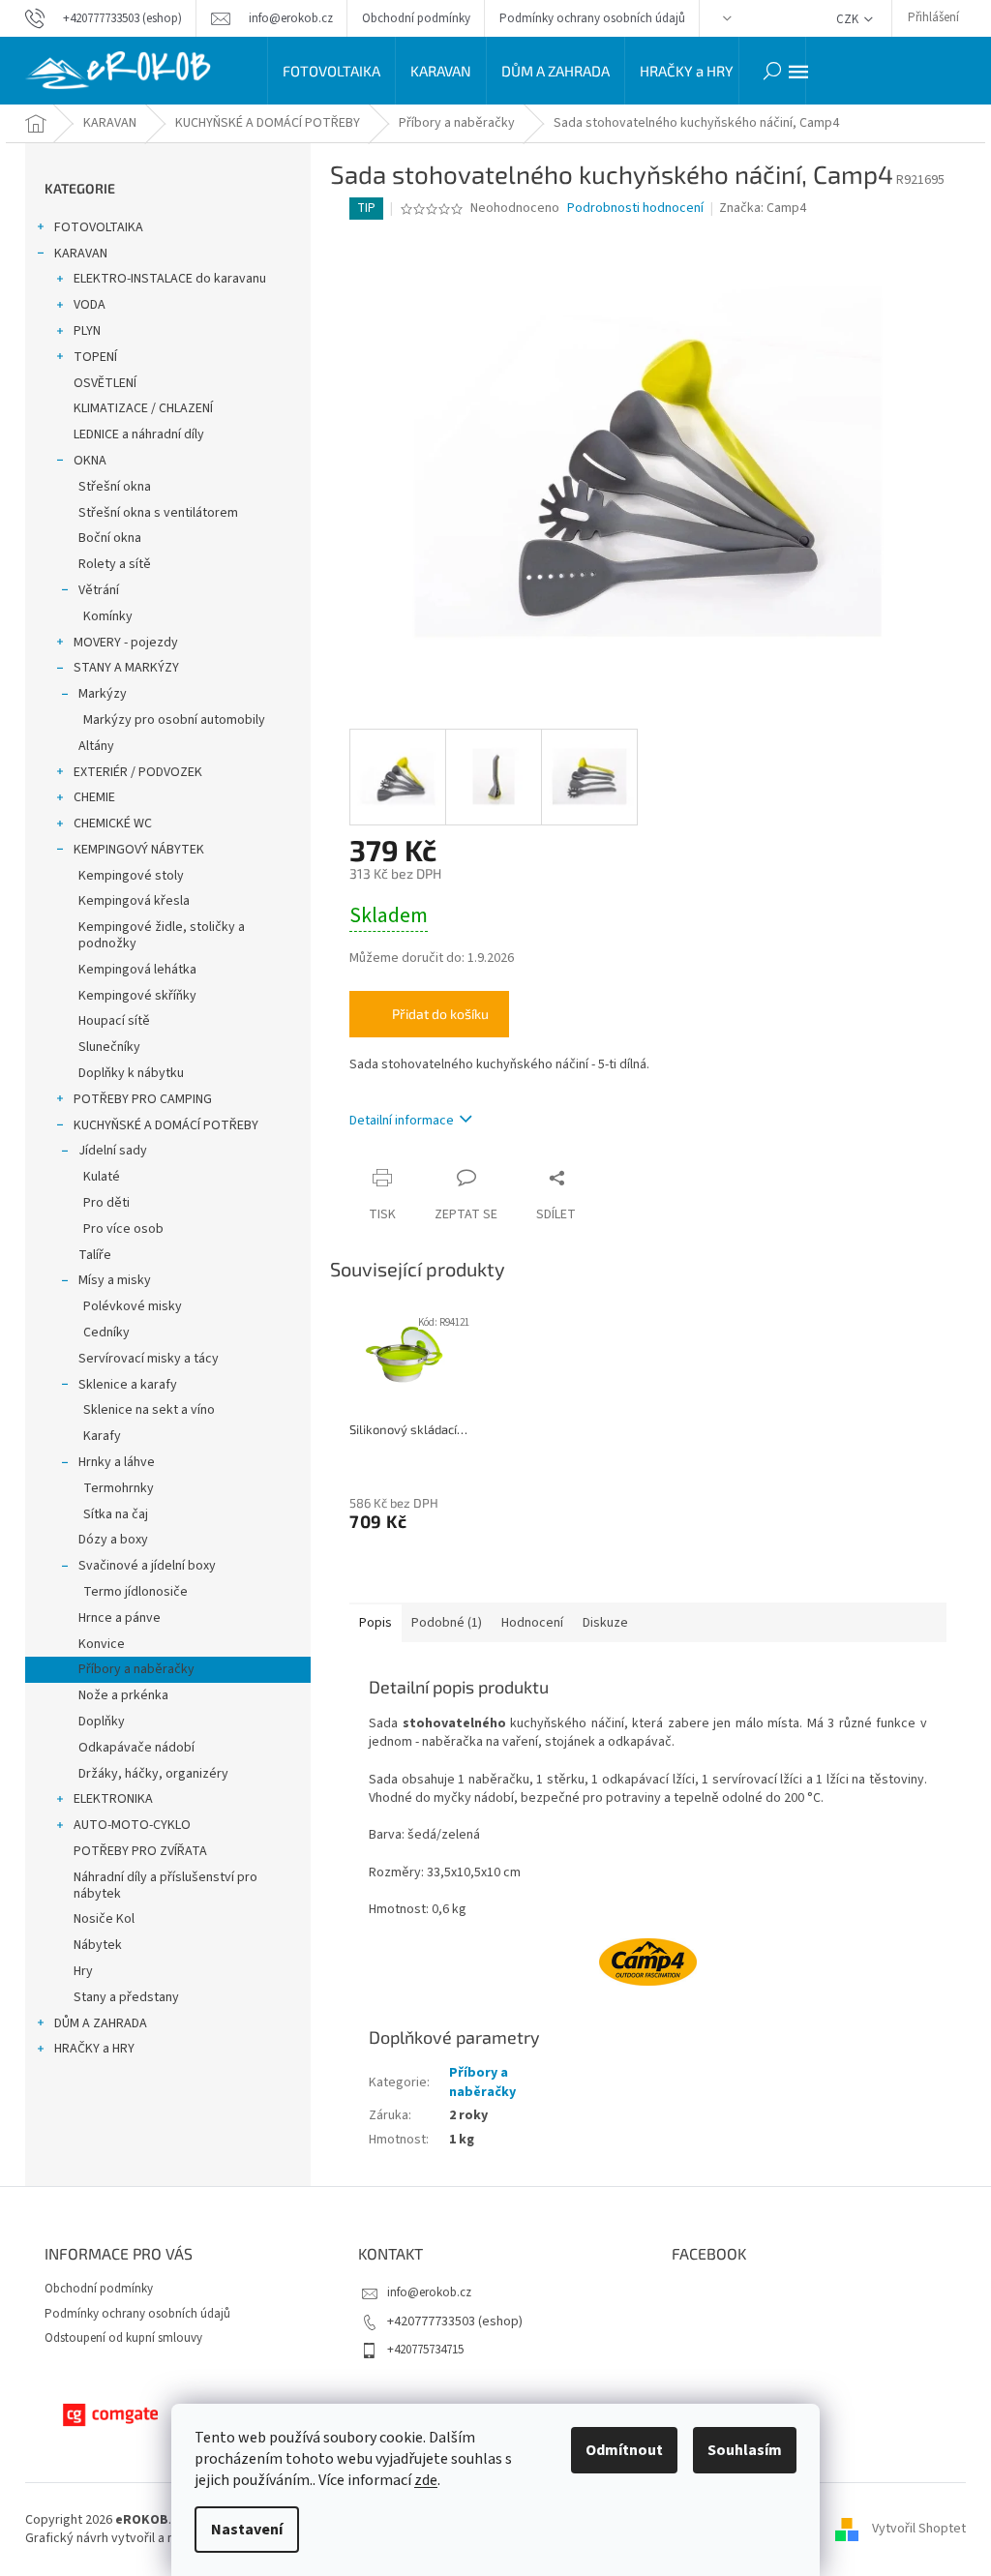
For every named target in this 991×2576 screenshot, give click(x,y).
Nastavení (247, 2530)
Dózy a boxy (113, 1540)
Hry (83, 1971)
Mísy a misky (115, 1280)
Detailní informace (402, 1121)
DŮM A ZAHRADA (101, 2023)
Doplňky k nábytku (131, 1073)
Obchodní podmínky (416, 18)
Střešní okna (115, 487)
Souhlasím (745, 2450)
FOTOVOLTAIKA (99, 227)
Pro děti (106, 1203)
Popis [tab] (375, 1623)
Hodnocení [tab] (532, 1623)
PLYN (87, 331)
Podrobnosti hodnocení (635, 209)
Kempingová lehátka (137, 970)
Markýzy (103, 694)
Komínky (108, 616)
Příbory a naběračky (136, 1669)
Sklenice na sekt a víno (149, 1410)
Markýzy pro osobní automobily (174, 720)
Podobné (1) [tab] (447, 1623)
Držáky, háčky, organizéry (153, 1774)
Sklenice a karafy (128, 1385)
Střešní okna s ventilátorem (158, 513)
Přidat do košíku (440, 1014)
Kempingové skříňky (137, 996)
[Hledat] (772, 71)
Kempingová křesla (134, 901)
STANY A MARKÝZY (126, 668)
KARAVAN (81, 254)
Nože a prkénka (123, 1695)
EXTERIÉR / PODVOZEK (138, 772)
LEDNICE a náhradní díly (139, 434)
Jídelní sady (113, 1151)
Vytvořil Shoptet (919, 2529)
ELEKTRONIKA (113, 1799)
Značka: (763, 208)
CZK (849, 19)
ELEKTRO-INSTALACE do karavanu (170, 279)
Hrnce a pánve (120, 1618)
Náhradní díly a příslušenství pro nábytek (165, 1886)
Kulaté (102, 1177)
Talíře (95, 1255)
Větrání (99, 590)
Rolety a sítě (115, 564)
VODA (90, 305)
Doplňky (102, 1722)
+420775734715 (425, 2350)
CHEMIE (94, 797)
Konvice (102, 1644)
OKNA (90, 461)
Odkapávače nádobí (136, 1748)
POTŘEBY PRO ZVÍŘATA (140, 1851)
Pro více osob (123, 1229)
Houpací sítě (114, 1021)
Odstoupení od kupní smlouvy (123, 2338)
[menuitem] (331, 71)
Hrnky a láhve (117, 1462)
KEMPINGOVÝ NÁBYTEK (139, 850)
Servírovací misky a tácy (149, 1359)
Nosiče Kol (104, 1919)
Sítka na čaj (116, 1514)
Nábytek (98, 1945)
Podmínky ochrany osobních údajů (592, 18)
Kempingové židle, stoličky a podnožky (162, 935)
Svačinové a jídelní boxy (147, 1566)
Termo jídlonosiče (135, 1592)
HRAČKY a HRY (94, 2049)
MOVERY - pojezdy (126, 643)
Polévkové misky (133, 1306)
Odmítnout (624, 2450)
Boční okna (110, 538)
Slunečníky (109, 1047)
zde (426, 2480)
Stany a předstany (126, 1997)
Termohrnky (119, 1488)
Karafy (102, 1436)
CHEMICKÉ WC (113, 824)
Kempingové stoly (131, 876)
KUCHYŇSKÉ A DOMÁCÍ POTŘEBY (166, 1125)
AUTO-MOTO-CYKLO (132, 1825)
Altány (96, 746)
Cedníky (106, 1333)
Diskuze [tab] (605, 1623)
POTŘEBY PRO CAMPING (143, 1099)
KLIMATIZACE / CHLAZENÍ (143, 408)
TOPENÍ (95, 357)
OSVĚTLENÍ (105, 383)
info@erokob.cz (429, 2292)
